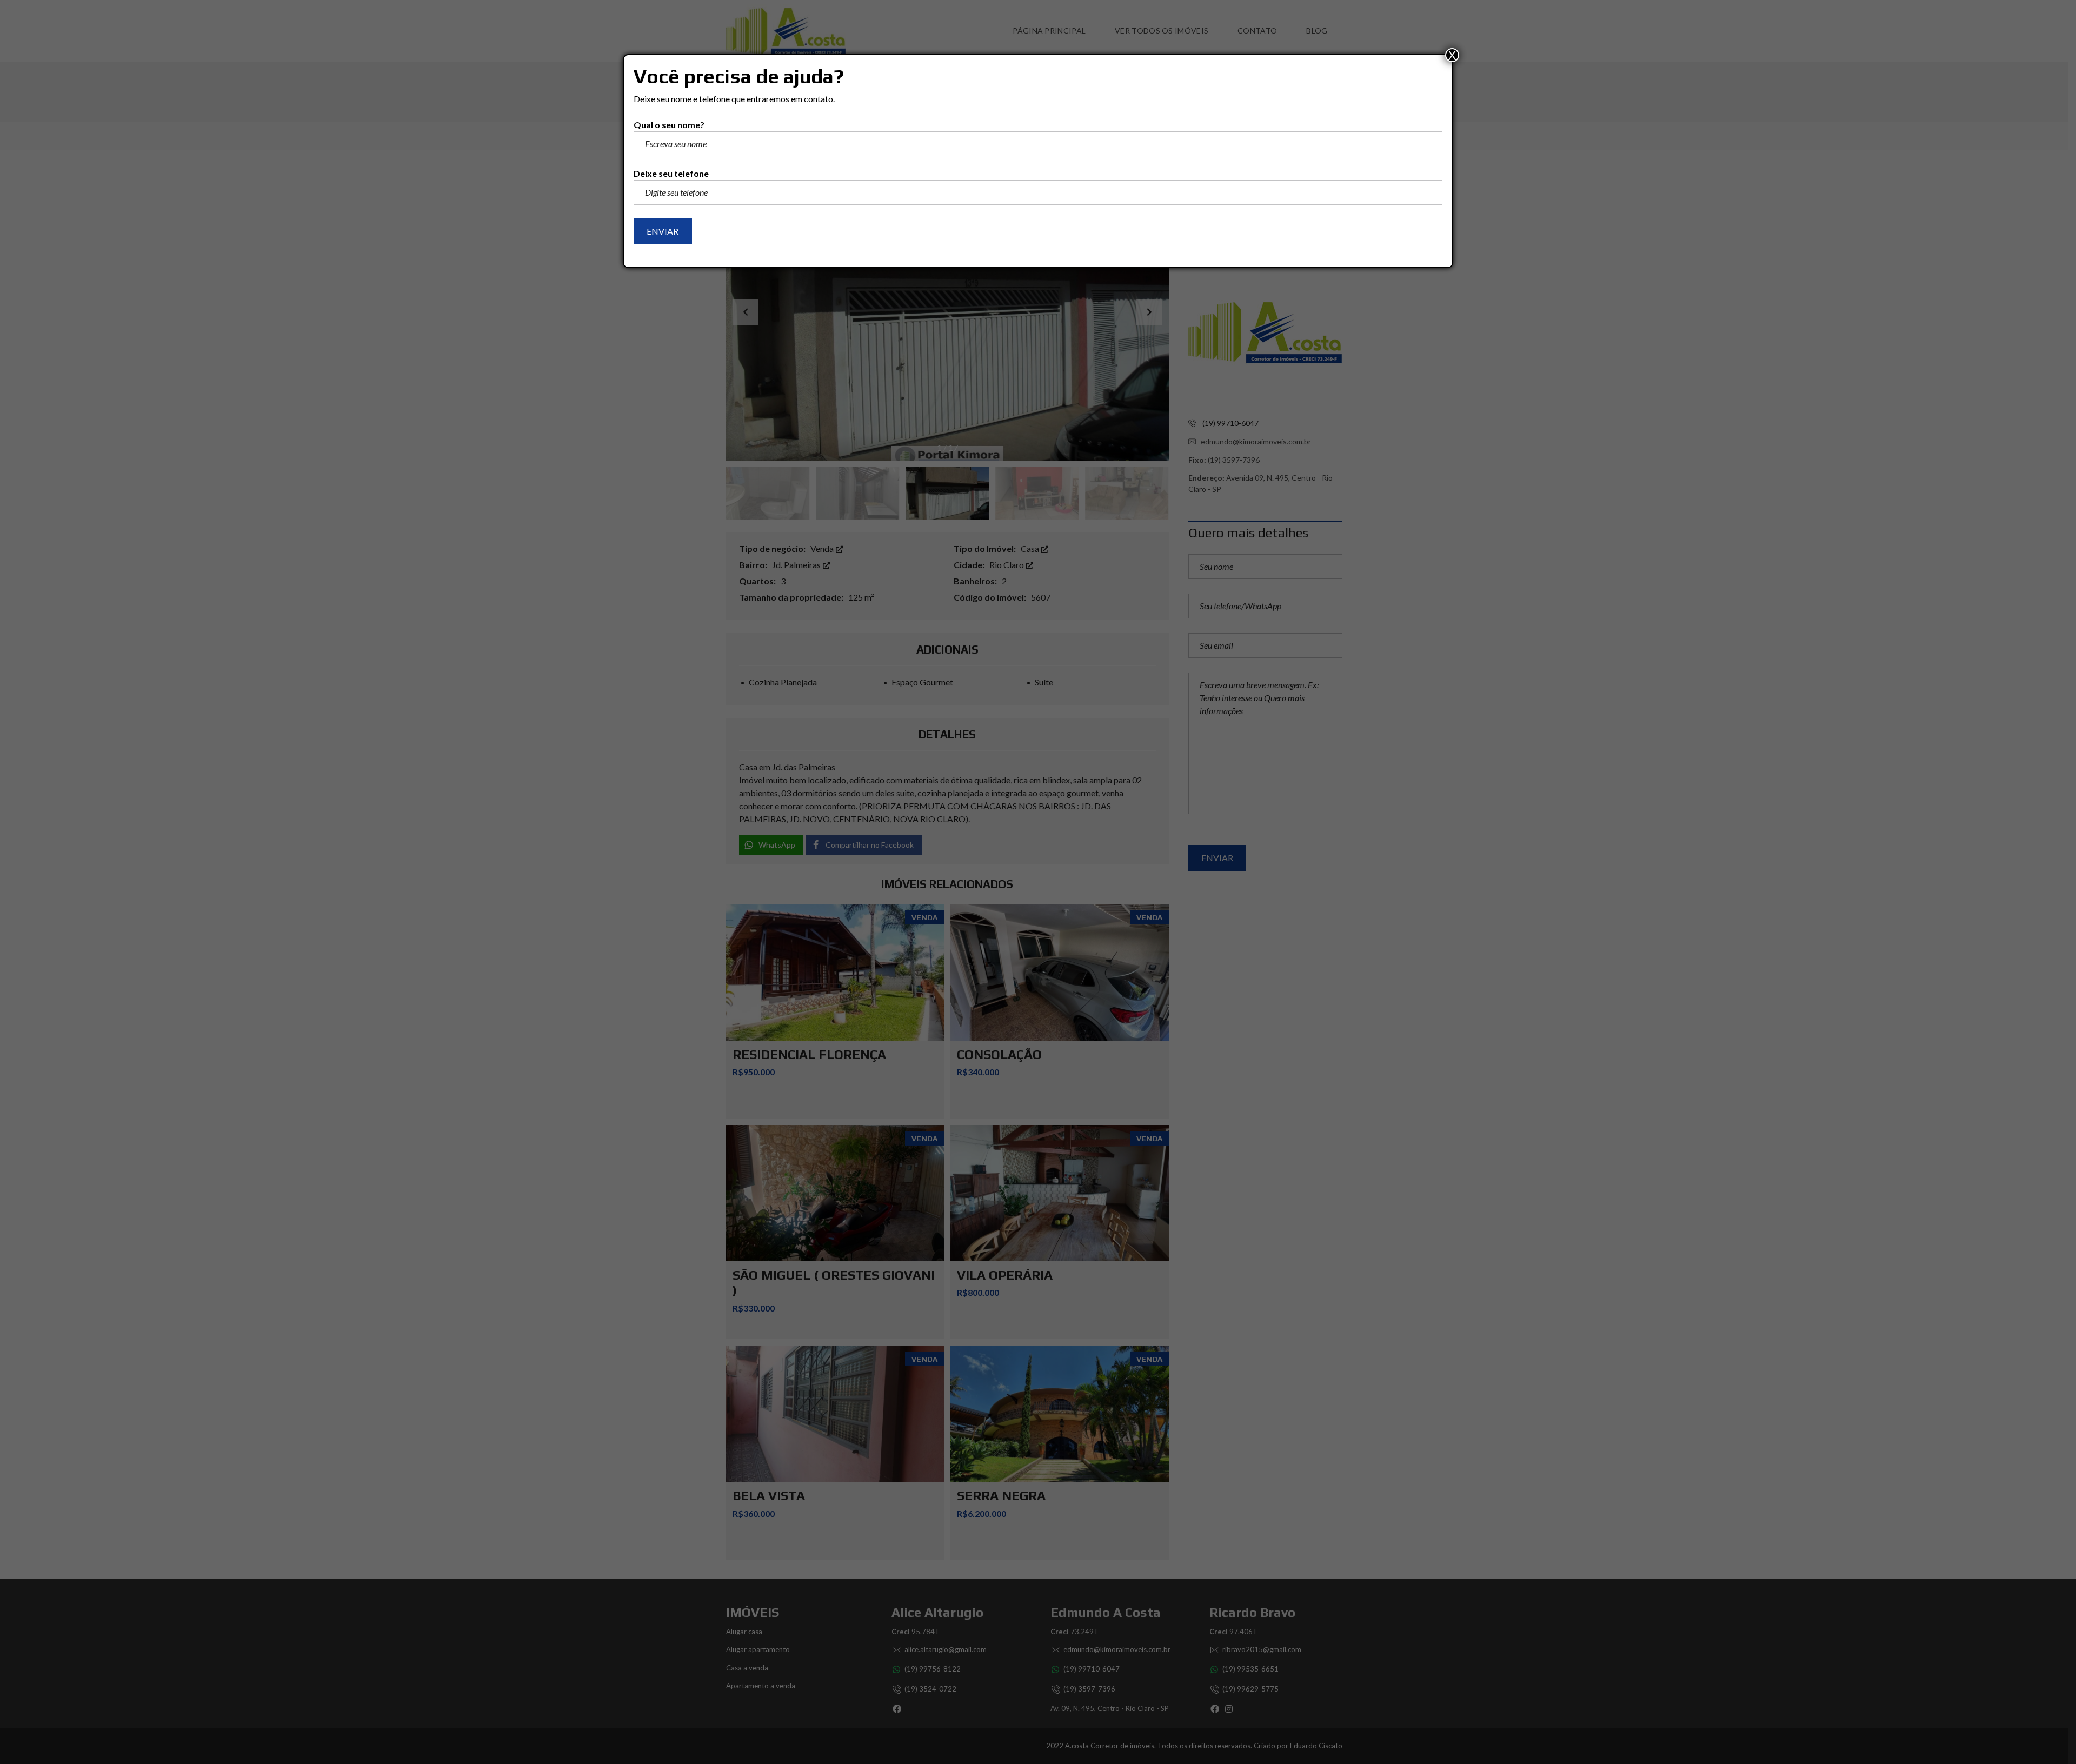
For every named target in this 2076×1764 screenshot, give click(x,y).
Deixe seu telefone (671, 173)
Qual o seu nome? (669, 125)
